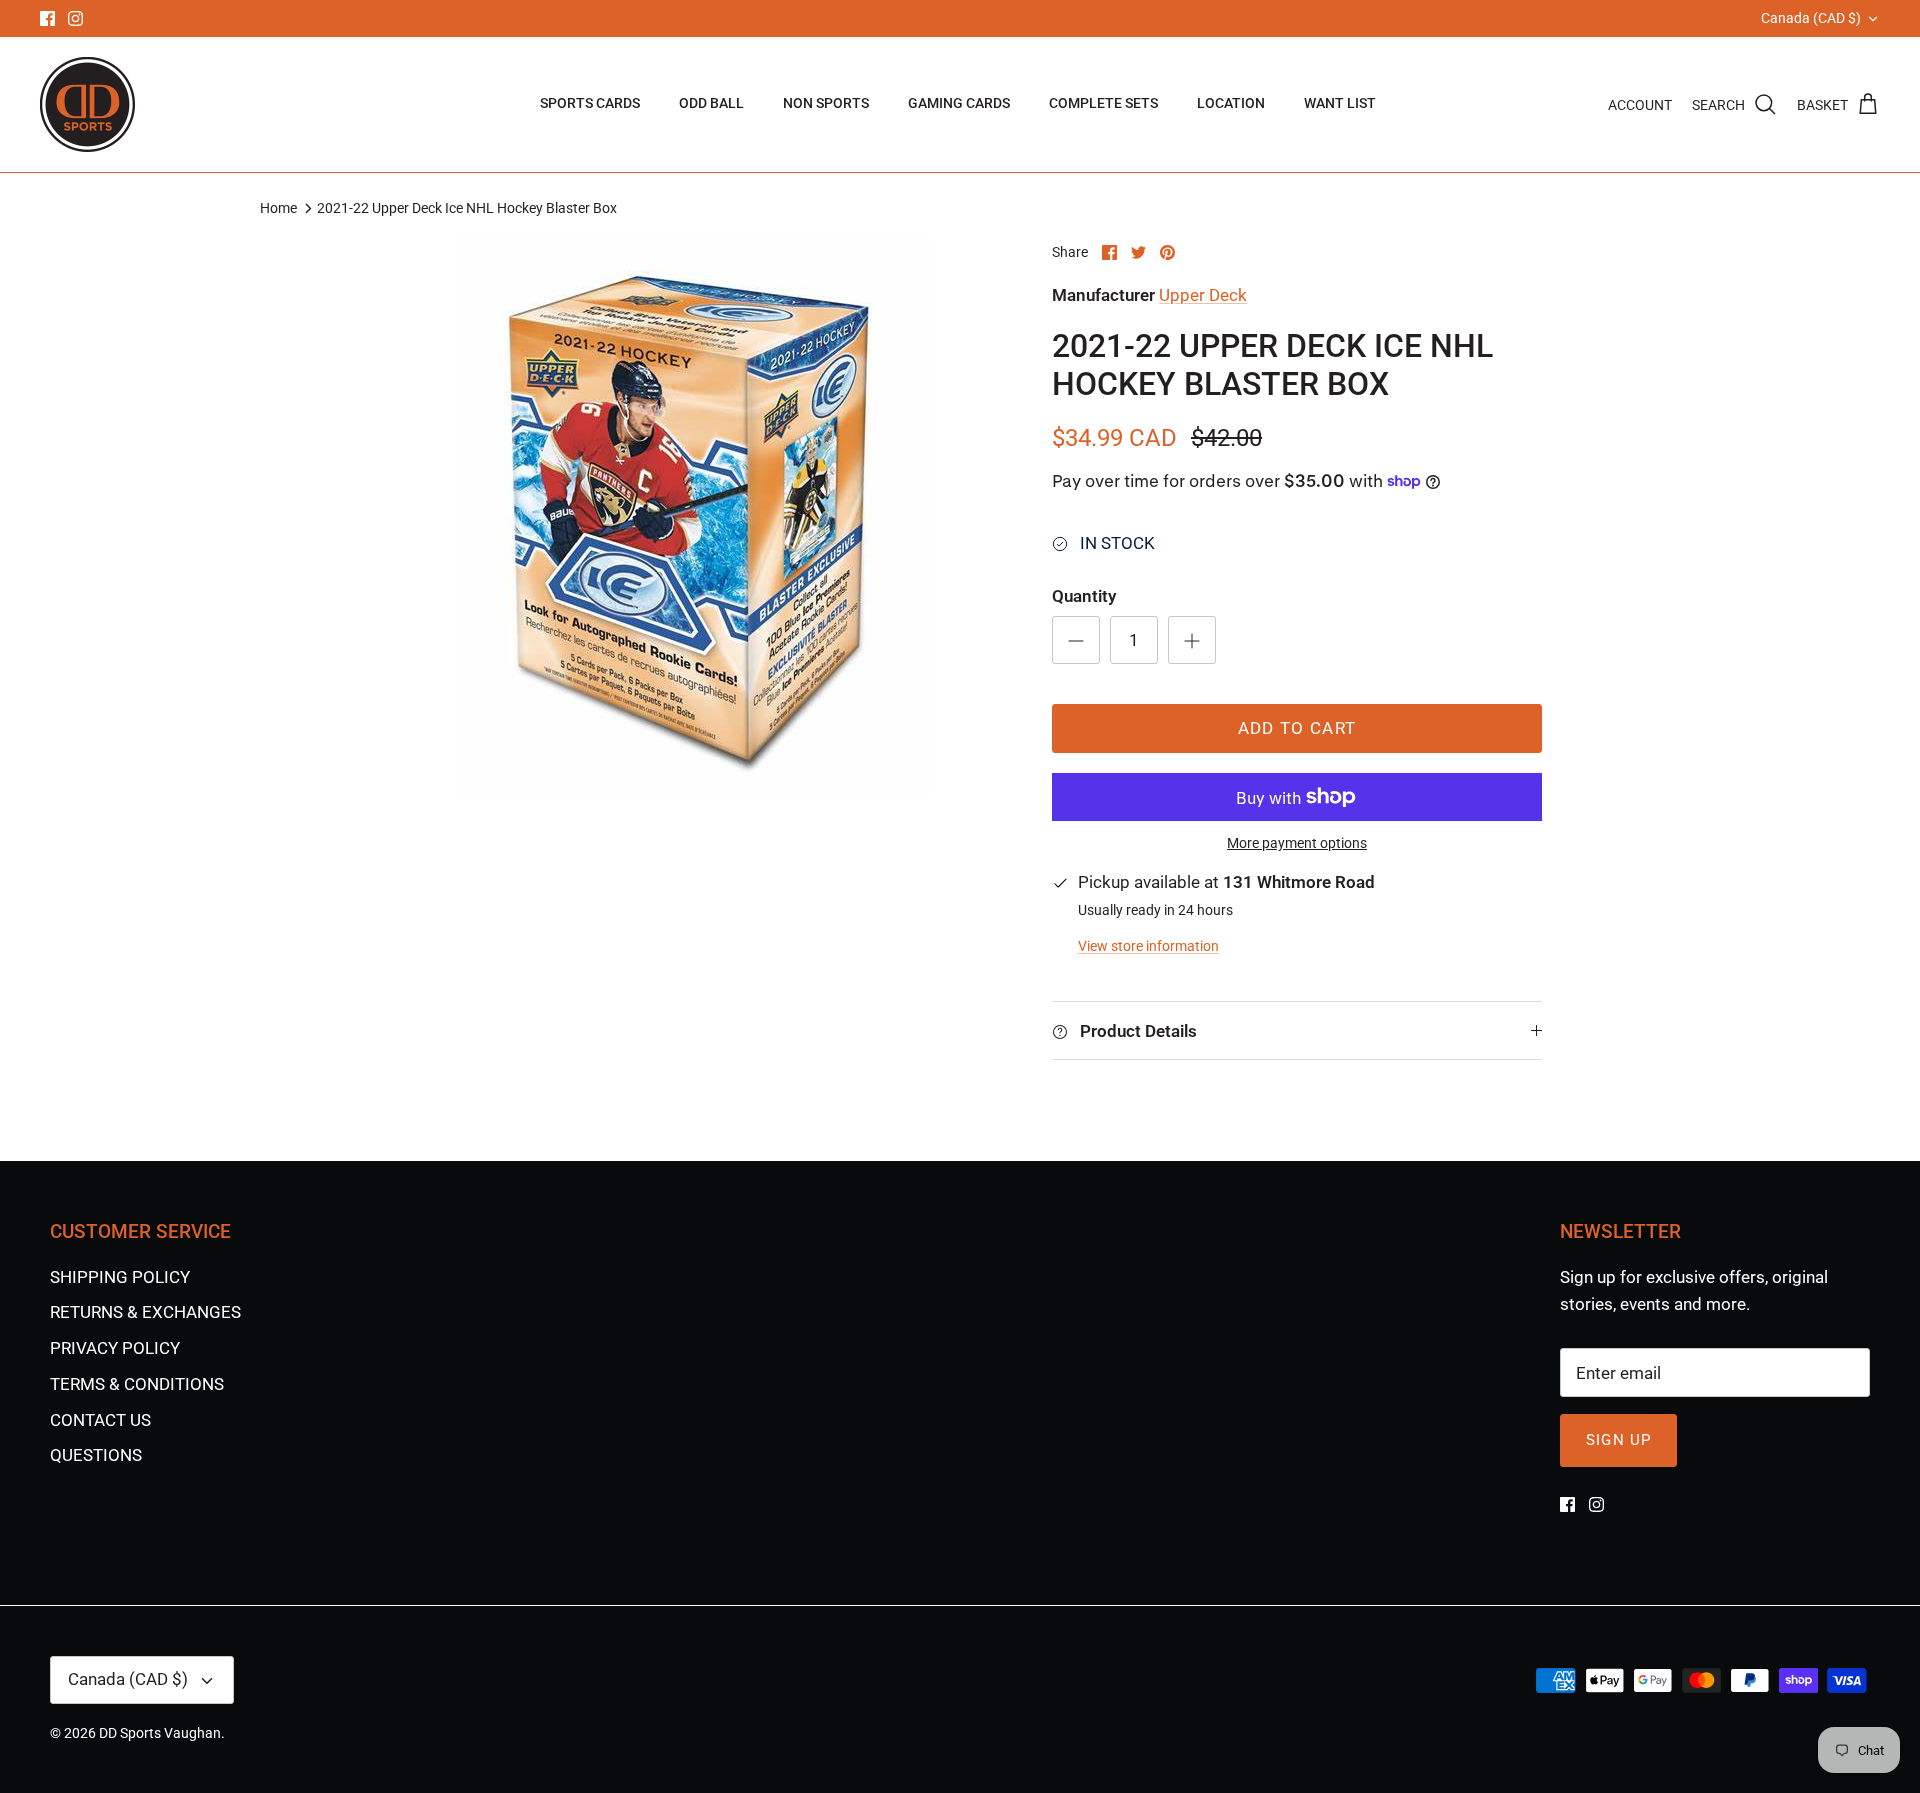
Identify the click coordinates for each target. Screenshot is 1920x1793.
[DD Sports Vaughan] (87, 104)
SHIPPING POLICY (120, 1277)
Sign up (1618, 1440)
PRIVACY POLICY (115, 1348)
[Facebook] (47, 18)
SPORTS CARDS (590, 103)
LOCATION (1231, 103)
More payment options (1297, 843)
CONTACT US (100, 1420)
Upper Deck (1203, 295)
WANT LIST (1340, 103)
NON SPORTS (826, 103)
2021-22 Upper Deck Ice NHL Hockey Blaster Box (467, 208)
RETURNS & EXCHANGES (145, 1312)
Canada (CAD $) (1811, 18)
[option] (693, 516)
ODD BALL (711, 103)
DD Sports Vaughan (160, 1733)
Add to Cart (1297, 728)
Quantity (1084, 596)
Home (278, 208)
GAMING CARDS (959, 103)
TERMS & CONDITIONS (137, 1384)
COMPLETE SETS (1103, 103)
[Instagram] (75, 18)
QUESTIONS (96, 1455)
